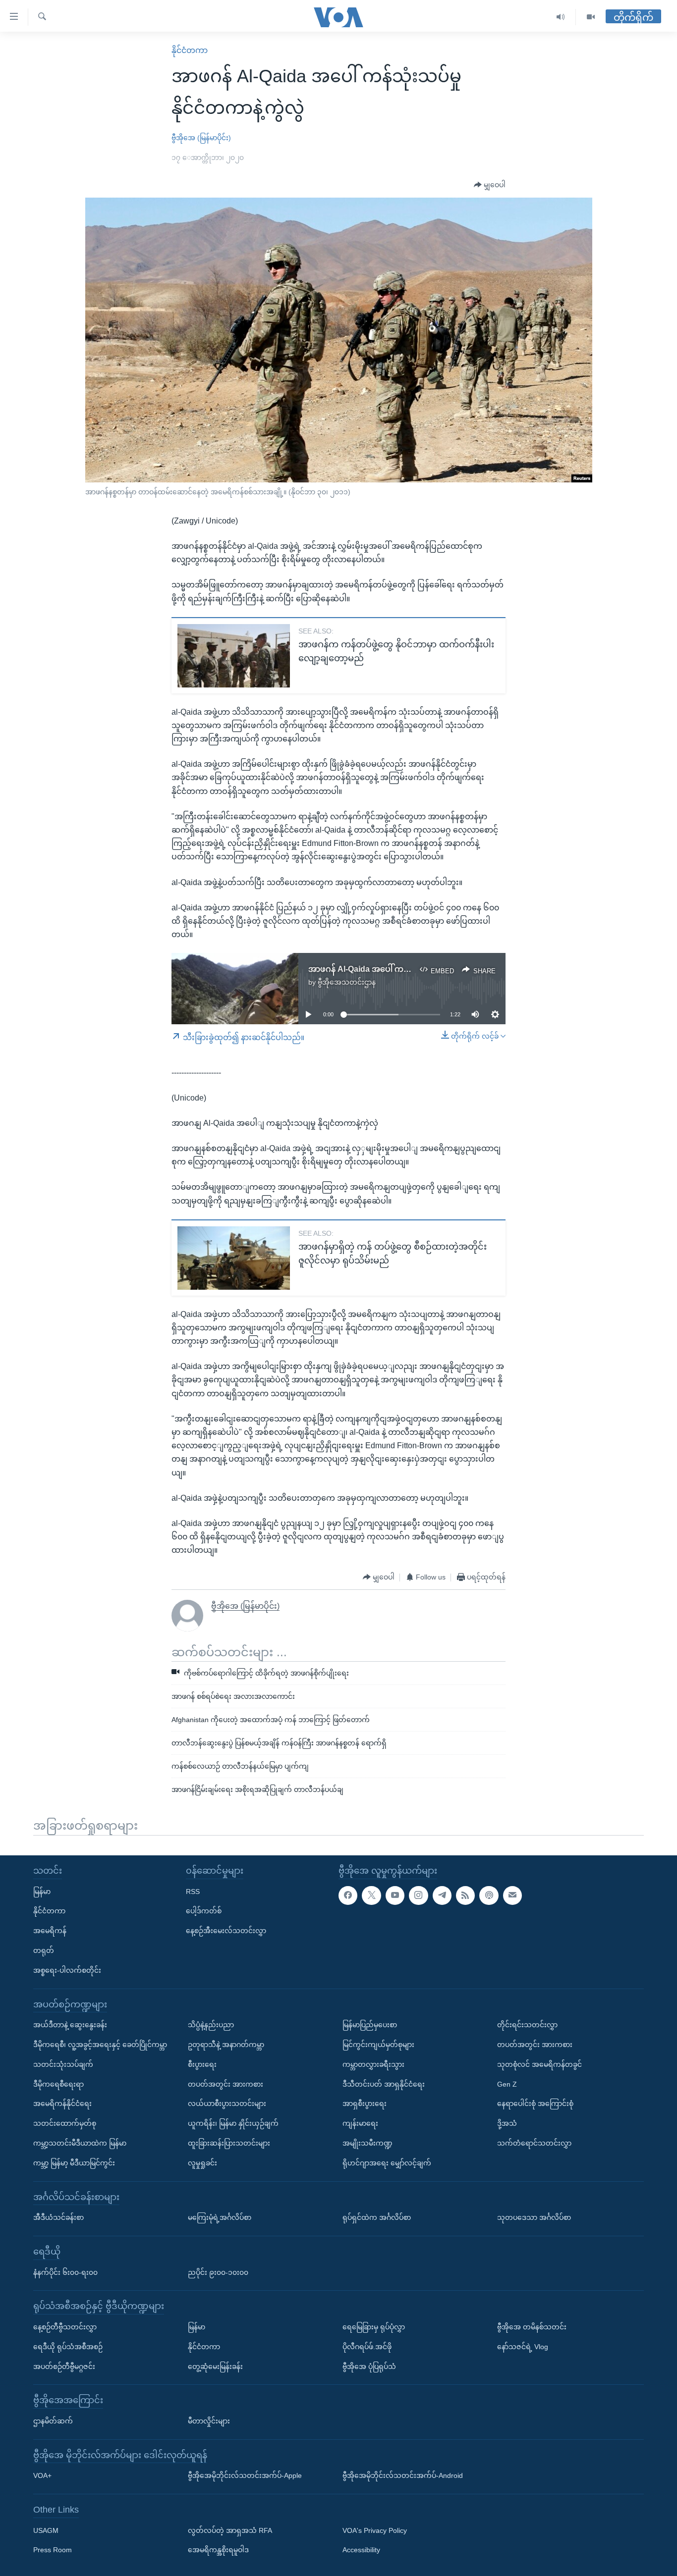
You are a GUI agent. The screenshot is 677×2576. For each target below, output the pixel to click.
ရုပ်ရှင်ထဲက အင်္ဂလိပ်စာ (377, 2217)
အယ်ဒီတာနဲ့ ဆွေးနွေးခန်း (70, 2025)
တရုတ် (44, 1950)
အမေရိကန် (50, 1931)
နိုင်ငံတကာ (190, 50)
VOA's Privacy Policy (375, 2530)
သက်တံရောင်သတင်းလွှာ (534, 2143)
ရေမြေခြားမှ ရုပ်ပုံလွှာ (374, 2327)
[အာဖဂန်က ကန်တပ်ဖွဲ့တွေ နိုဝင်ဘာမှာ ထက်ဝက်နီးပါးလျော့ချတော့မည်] (234, 656)
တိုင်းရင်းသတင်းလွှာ (527, 2025)
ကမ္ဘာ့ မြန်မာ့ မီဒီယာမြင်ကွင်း (74, 2163)
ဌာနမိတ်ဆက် (53, 2421)
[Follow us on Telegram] (442, 1895)
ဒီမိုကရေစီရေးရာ (58, 2084)
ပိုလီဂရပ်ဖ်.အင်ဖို (367, 2347)
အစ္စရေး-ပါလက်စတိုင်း (67, 1970)
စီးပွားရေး (202, 2064)
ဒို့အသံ (507, 2123)
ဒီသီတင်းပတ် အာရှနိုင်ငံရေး (384, 2084)
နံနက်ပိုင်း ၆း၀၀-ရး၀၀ (65, 2272)
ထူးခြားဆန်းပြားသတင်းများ (229, 2143)
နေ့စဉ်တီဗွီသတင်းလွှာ (65, 2327)
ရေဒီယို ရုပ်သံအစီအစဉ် (68, 2347)
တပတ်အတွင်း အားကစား (226, 2084)
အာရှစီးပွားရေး (365, 2103)
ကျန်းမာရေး (360, 2123)
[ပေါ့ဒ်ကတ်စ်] (489, 1895)
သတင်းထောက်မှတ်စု (65, 2123)
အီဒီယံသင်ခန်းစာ (58, 2217)
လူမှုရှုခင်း (202, 2163)
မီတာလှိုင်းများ (209, 2421)
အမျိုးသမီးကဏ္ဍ (367, 2143)
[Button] (490, 185)
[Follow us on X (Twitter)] (371, 1895)
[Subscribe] (512, 1895)
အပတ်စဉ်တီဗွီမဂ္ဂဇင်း (64, 2366)
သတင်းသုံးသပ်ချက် (63, 2064)
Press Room (53, 2550)
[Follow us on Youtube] (395, 1895)
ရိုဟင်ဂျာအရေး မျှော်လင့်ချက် (387, 2163)
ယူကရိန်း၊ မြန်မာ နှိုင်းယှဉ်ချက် (233, 2123)
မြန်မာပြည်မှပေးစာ (370, 2025)
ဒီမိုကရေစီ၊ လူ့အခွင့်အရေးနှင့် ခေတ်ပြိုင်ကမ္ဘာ (100, 2045)
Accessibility (361, 2550)
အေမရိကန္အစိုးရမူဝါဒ (218, 2550)
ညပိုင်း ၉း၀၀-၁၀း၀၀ (218, 2272)
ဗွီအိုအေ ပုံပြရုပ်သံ (369, 2366)
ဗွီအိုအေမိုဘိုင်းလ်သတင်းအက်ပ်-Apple (245, 2475)
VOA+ (42, 2475)
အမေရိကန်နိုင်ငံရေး (62, 2103)
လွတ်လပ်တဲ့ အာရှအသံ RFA (230, 2530)
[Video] (591, 17)
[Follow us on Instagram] (418, 1895)
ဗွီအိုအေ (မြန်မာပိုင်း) (201, 138)
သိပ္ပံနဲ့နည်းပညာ (211, 2025)
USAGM (46, 2530)
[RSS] (465, 1895)
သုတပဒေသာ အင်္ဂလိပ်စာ (534, 2217)
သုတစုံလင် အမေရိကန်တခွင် (539, 2064)
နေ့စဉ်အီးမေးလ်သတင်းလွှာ (226, 1931)
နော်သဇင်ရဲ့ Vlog (523, 2347)
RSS (193, 1892)
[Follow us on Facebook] (348, 1895)
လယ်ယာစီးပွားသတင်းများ (227, 2103)
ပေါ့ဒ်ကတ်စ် (204, 1911)
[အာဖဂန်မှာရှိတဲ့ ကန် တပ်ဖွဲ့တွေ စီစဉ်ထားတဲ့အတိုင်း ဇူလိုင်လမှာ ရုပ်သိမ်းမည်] (234, 1258)
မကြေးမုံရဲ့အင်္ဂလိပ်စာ (220, 2217)
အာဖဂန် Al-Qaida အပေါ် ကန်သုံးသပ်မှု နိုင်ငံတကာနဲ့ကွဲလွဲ (405, 969)
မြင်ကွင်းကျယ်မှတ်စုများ (378, 2045)
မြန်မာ (42, 1892)
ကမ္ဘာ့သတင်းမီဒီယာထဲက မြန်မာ (80, 2143)
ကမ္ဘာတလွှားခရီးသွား (373, 2064)
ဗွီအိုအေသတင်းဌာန (347, 982)
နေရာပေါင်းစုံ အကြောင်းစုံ (535, 2103)
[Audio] (561, 17)
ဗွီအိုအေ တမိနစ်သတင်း (532, 2327)
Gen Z (507, 2084)
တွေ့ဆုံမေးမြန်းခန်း (215, 2366)
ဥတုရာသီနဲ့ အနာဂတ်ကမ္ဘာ (226, 2045)
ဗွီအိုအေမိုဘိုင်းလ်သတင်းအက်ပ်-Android (403, 2475)
